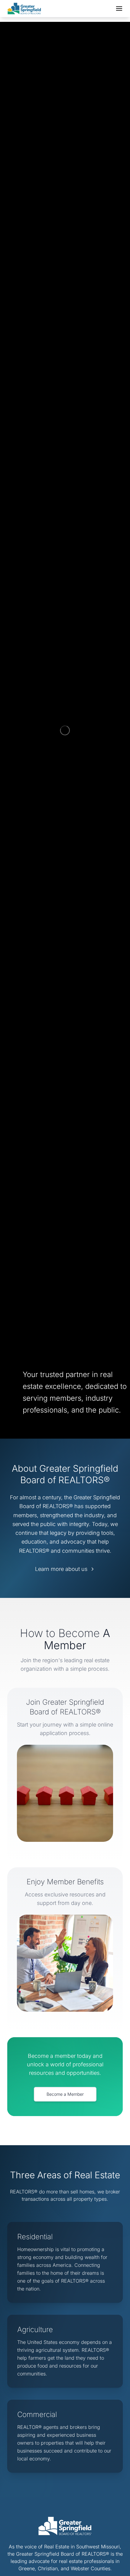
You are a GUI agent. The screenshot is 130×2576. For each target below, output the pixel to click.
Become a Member (65, 2094)
